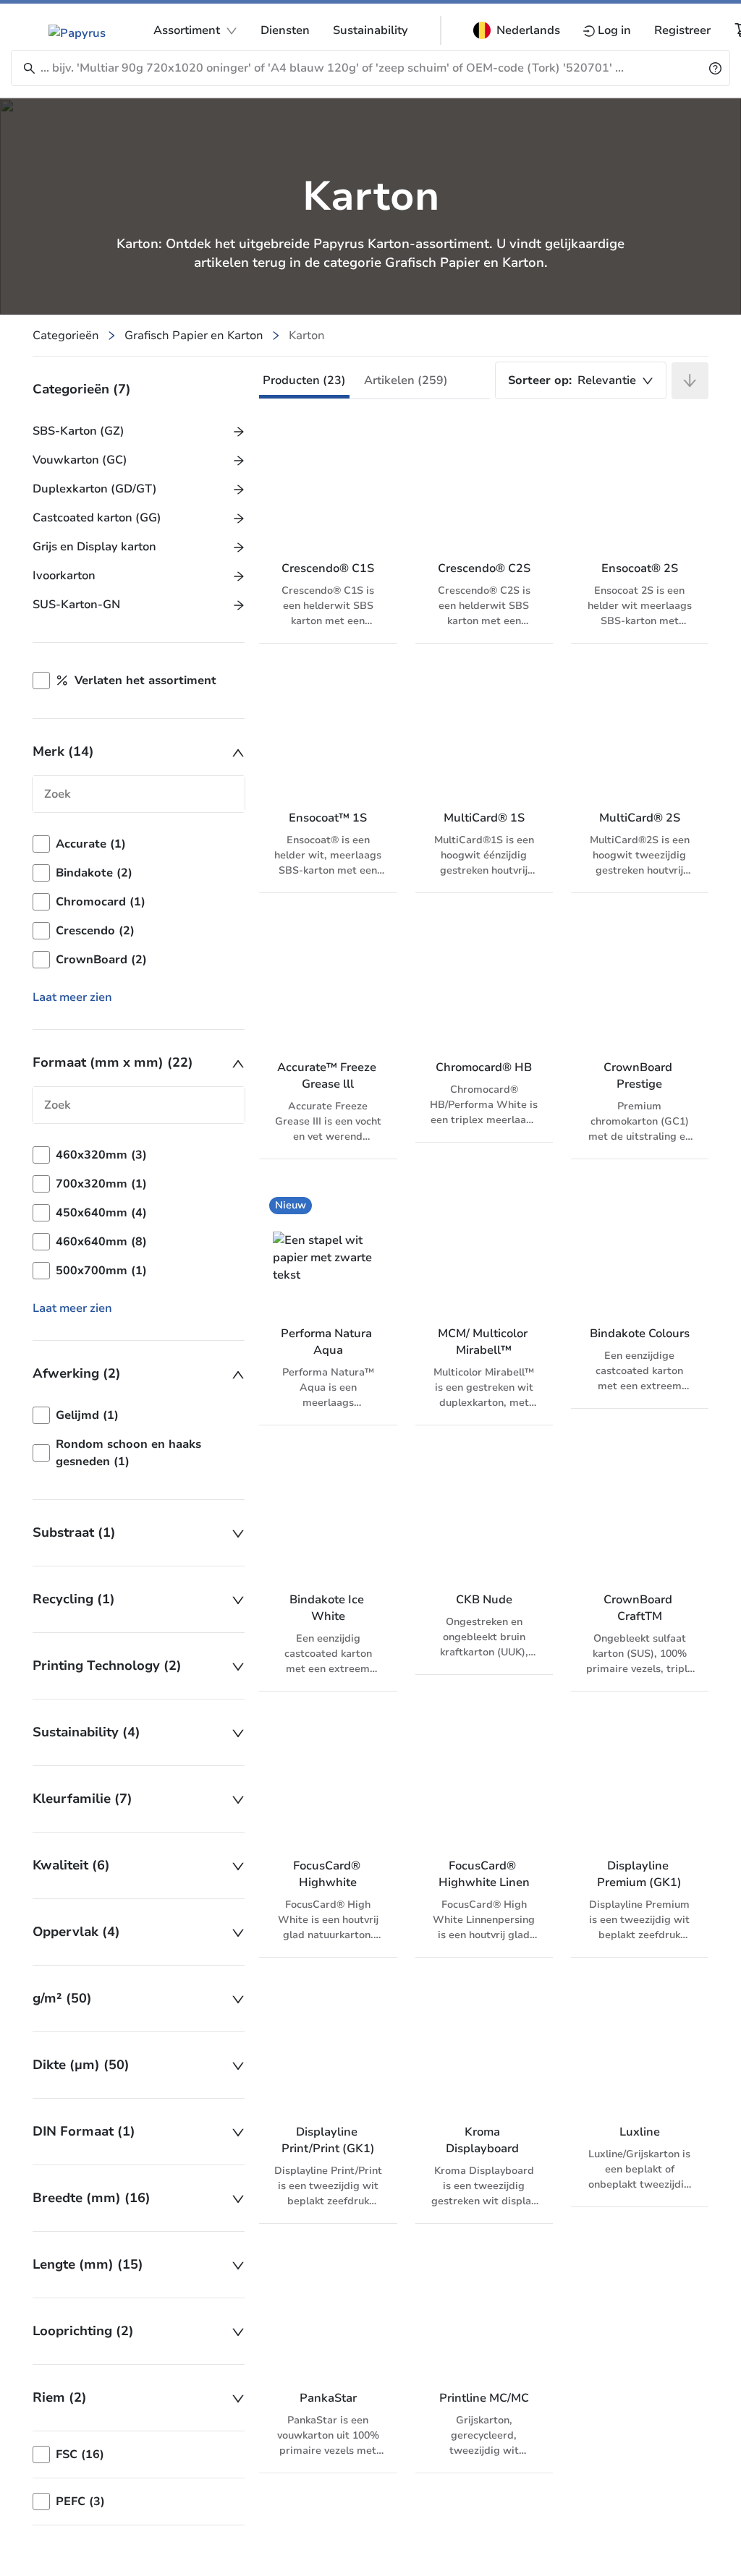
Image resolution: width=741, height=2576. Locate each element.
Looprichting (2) (83, 2331)
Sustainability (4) (86, 1732)
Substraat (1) (74, 1532)
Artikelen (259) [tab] (406, 380)
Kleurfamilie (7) (82, 1799)
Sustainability (370, 30)
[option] (139, 844)
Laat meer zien (72, 997)
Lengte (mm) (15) (88, 2264)
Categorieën (66, 336)
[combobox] (581, 380)
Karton (307, 336)
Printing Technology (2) (107, 1666)
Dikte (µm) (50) (81, 2065)
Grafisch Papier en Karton (194, 336)
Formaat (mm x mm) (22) (113, 1062)
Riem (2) (60, 2397)
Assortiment (187, 30)
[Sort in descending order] (690, 381)
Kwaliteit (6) (71, 1865)
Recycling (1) (74, 1599)
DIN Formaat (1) (84, 2131)
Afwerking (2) (77, 1373)
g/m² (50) (62, 1998)
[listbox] (139, 902)
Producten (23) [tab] (304, 380)
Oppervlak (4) (76, 1932)
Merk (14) (63, 751)
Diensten (285, 30)
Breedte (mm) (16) (92, 2198)
